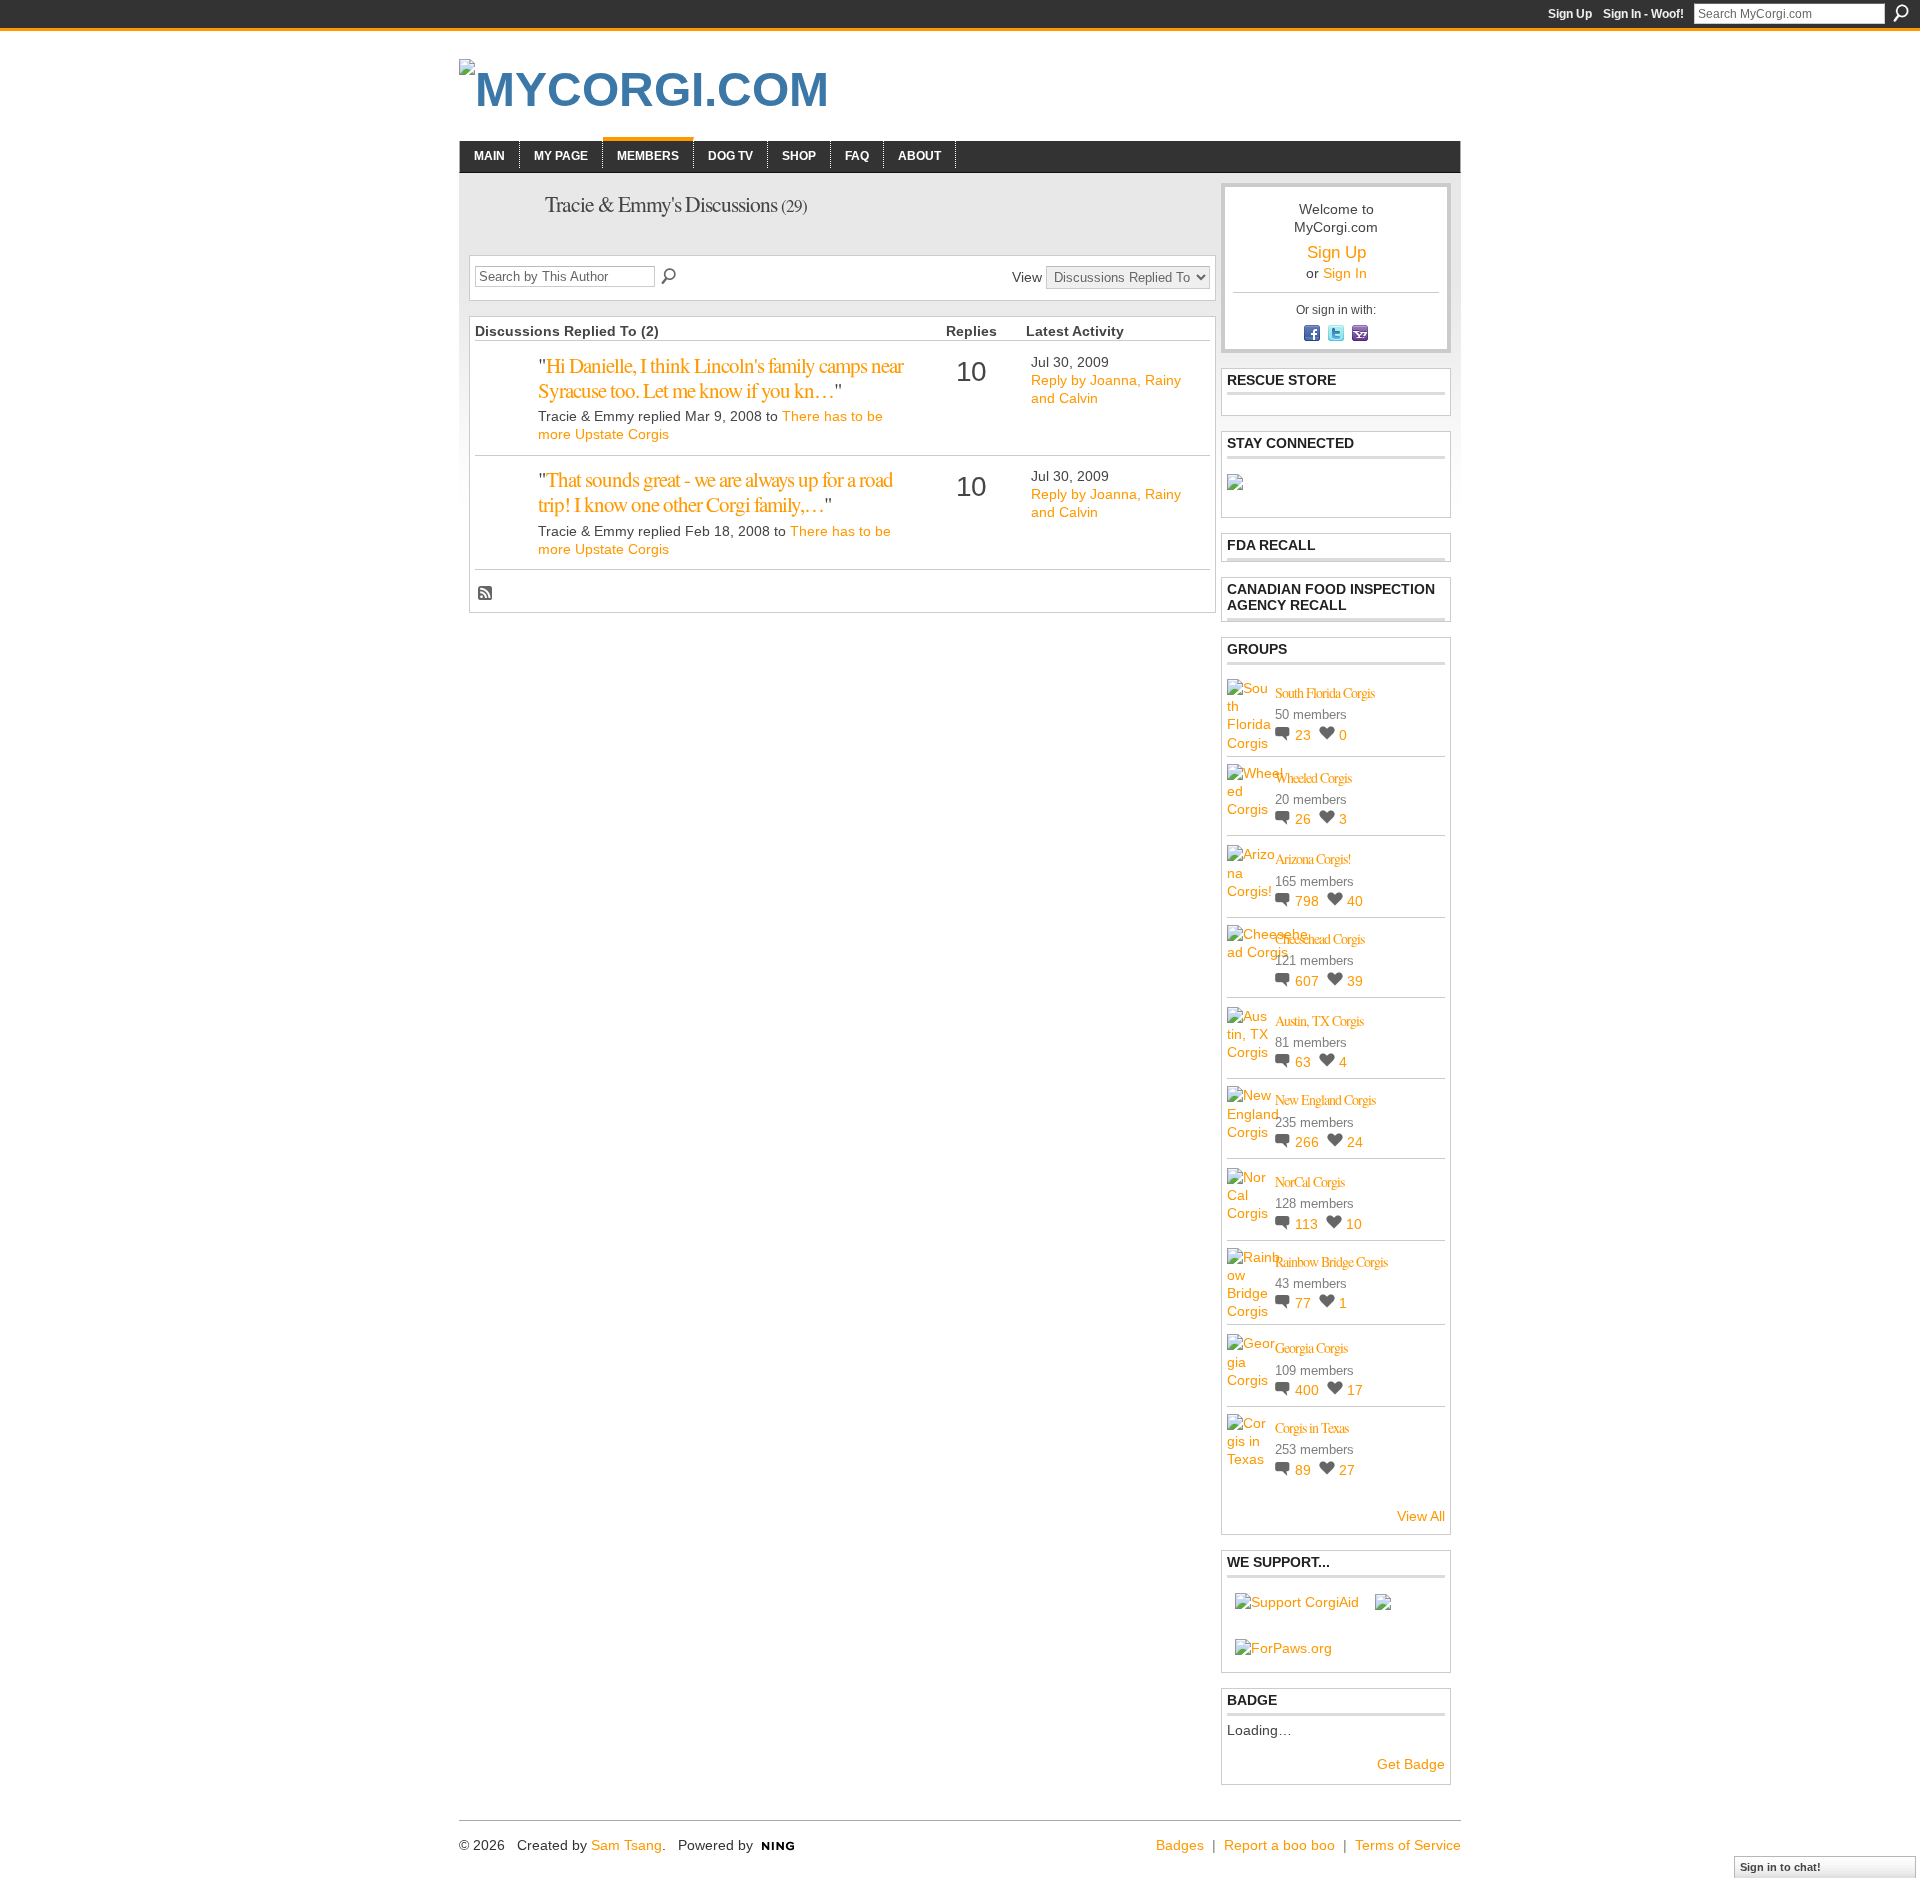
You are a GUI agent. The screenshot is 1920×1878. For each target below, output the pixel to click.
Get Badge (1411, 1764)
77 (1305, 1303)
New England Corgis (1325, 1099)
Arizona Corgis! (1313, 858)
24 (1355, 1142)
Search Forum (670, 277)
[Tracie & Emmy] (501, 246)
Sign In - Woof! (1643, 14)
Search (1901, 13)
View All (1421, 1516)
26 (1305, 819)
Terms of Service (1408, 1845)
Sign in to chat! (1780, 1867)
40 (1355, 901)
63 (1305, 1062)
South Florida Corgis (1324, 692)
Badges (1180, 1845)
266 (1309, 1142)
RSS (486, 594)
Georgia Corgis (1311, 1347)
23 (1305, 735)
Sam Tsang (626, 1845)
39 (1355, 981)
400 (1309, 1390)
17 (1355, 1390)
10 (1354, 1224)
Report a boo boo (1279, 1845)
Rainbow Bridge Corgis (1331, 1261)
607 (1309, 981)
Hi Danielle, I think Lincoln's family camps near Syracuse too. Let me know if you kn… (720, 377)
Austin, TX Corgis (1319, 1020)
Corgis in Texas (1311, 1427)
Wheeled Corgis (1313, 777)
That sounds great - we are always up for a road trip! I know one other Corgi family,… (715, 491)
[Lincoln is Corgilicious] (504, 396)
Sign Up (1570, 14)
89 (1305, 1470)
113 (1308, 1224)
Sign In (1345, 273)
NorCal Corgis (1309, 1181)
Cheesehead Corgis (1319, 938)
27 (1347, 1470)
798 (1309, 901)
